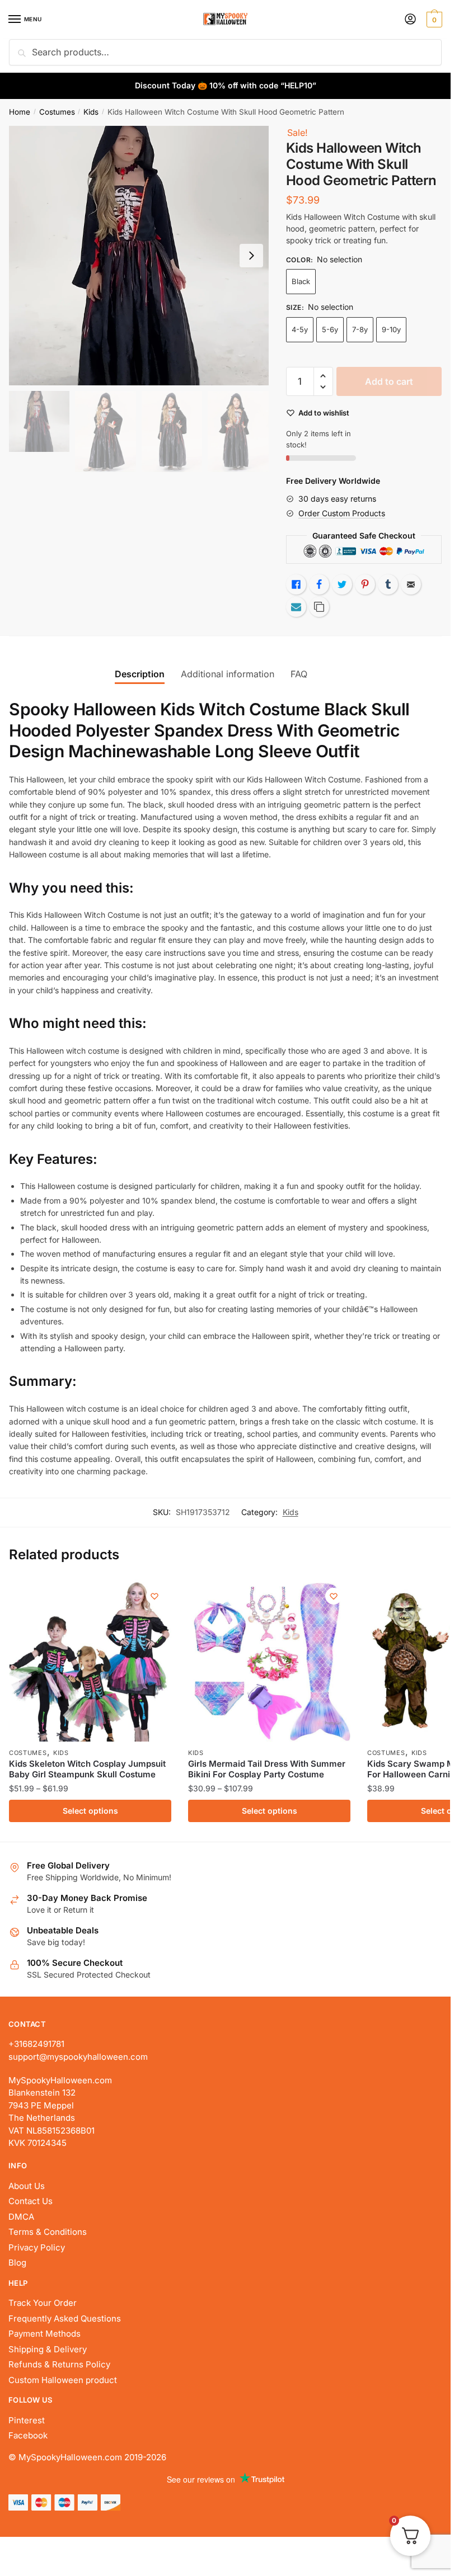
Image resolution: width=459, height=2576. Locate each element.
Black (301, 281)
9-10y (391, 329)
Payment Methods (45, 2334)
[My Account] (410, 20)
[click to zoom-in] (139, 256)
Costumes (57, 112)
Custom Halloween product (63, 2380)
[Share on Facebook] (319, 584)
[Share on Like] (296, 584)
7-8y (360, 329)
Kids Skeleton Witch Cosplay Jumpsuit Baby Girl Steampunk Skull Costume (87, 1769)
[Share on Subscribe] (296, 607)
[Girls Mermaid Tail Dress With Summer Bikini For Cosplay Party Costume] (269, 1660)
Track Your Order (43, 2303)
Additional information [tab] (228, 674)
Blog (17, 2263)
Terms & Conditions (48, 2232)
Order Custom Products (342, 513)
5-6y (330, 329)
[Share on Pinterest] (365, 584)
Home (20, 112)
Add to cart (389, 381)
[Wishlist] (154, 1596)
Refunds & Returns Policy (59, 2364)
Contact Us (31, 2201)
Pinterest (27, 2420)
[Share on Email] (411, 584)
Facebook (28, 2435)
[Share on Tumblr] (388, 584)
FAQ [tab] (299, 674)
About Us (27, 2186)
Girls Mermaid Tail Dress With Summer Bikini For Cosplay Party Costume (267, 1769)
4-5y (300, 329)
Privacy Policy (37, 2247)
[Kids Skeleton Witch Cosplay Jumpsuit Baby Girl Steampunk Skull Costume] (90, 1660)
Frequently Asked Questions (65, 2318)
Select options (90, 1811)
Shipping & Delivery (48, 2349)
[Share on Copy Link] (319, 607)
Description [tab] (140, 674)
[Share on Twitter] (342, 584)
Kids (91, 112)
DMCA (21, 2217)
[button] (323, 376)
